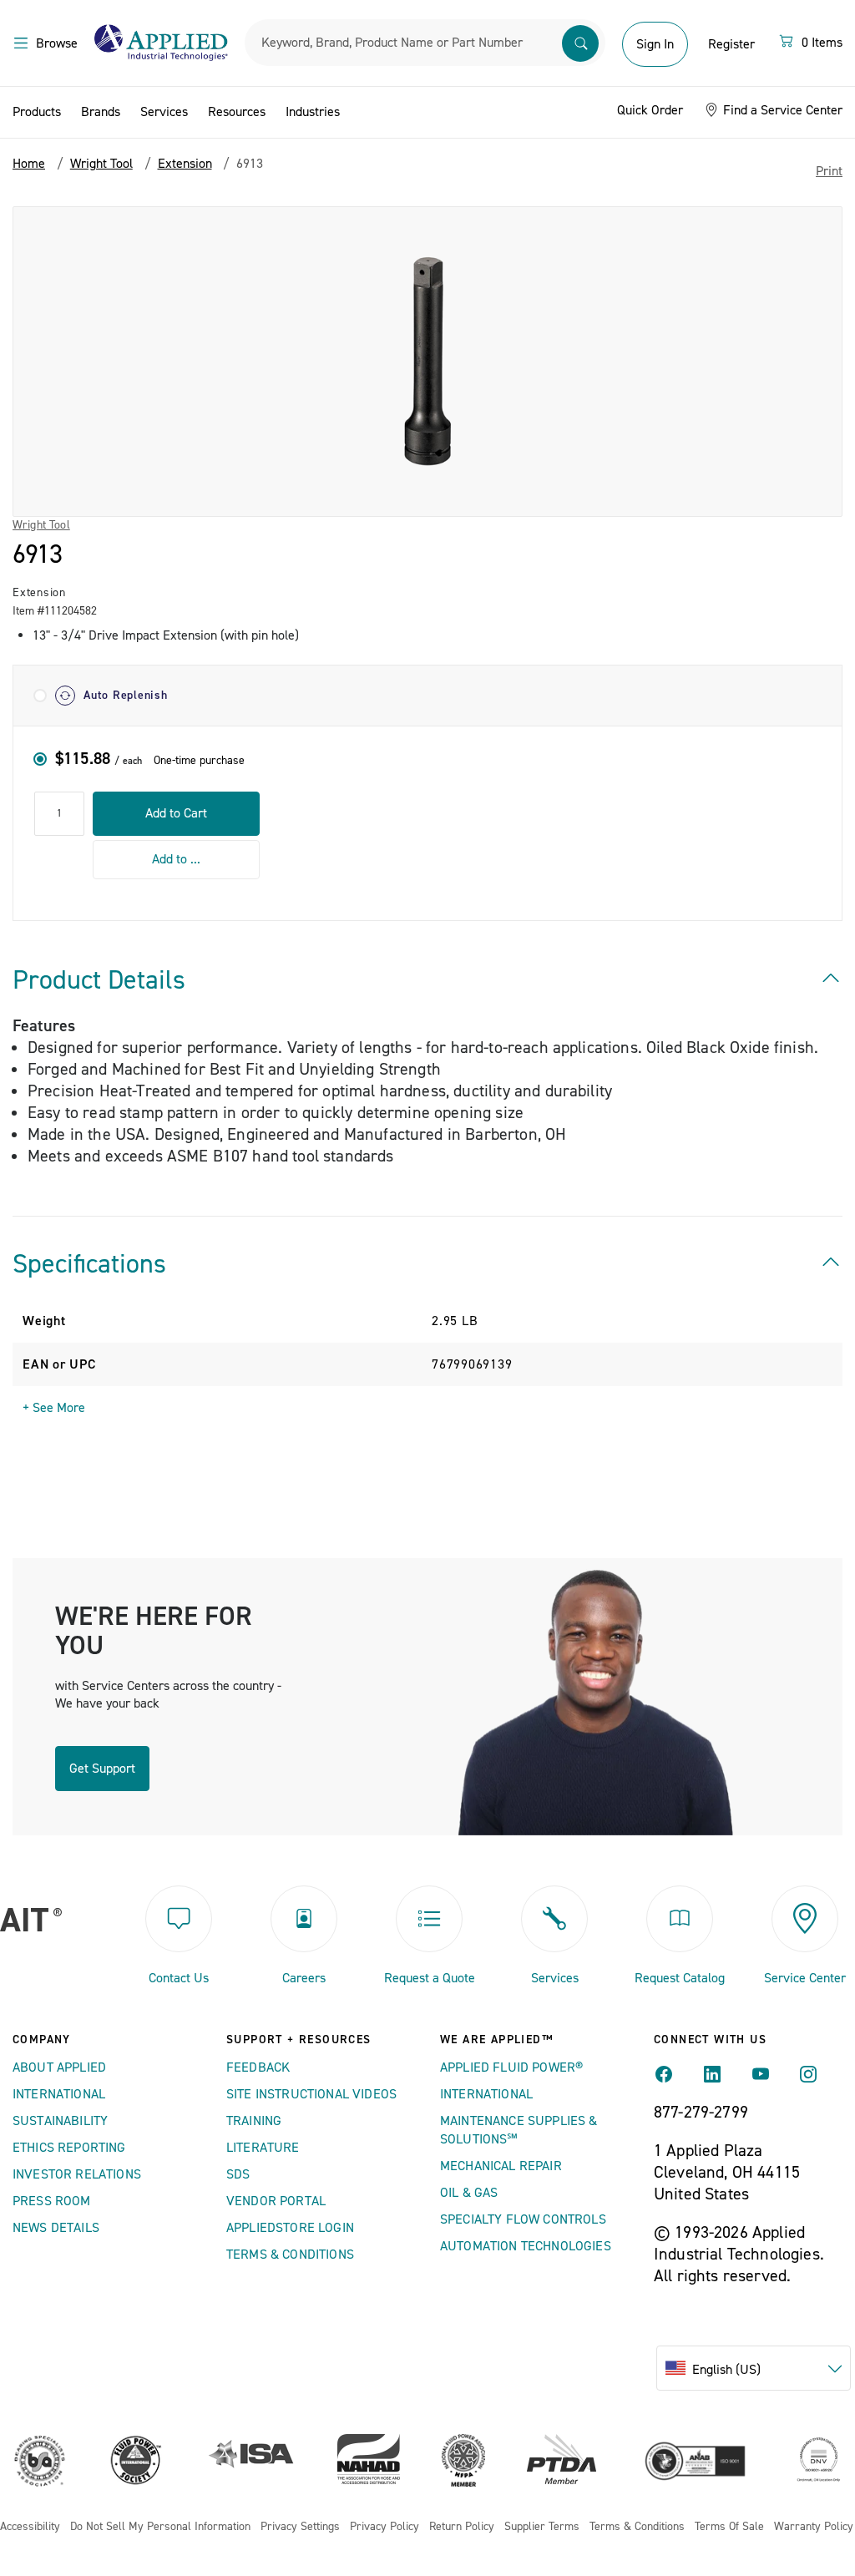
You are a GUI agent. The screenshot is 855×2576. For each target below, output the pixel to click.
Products (37, 112)
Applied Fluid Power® (511, 2067)
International (59, 2094)
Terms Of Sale (729, 2527)
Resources (237, 112)
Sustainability (60, 2121)
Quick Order (650, 110)
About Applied (59, 2067)
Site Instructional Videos (311, 2094)
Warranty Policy (814, 2527)
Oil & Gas (469, 2193)
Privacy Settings (300, 2527)
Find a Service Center (781, 110)
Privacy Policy (384, 2527)
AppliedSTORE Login (290, 2228)
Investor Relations (77, 2174)
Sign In (655, 44)
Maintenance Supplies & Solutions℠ (519, 2130)
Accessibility (30, 2527)
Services (164, 112)
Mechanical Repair (501, 2166)
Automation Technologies (526, 2246)
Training (254, 2121)
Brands (101, 112)
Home (29, 164)
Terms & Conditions (290, 2255)
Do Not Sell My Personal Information (160, 2527)
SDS (238, 2174)
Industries (313, 112)
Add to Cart (176, 813)
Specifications (89, 1264)
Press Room (52, 2201)
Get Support (102, 1769)
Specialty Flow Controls (523, 2219)
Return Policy (462, 2527)
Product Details (99, 980)
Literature (263, 2148)
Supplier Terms (542, 2527)
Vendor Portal (276, 2201)
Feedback (258, 2067)
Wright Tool (41, 525)
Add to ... (176, 859)
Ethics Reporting (69, 2148)
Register (731, 44)
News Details (56, 2228)
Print (829, 171)
